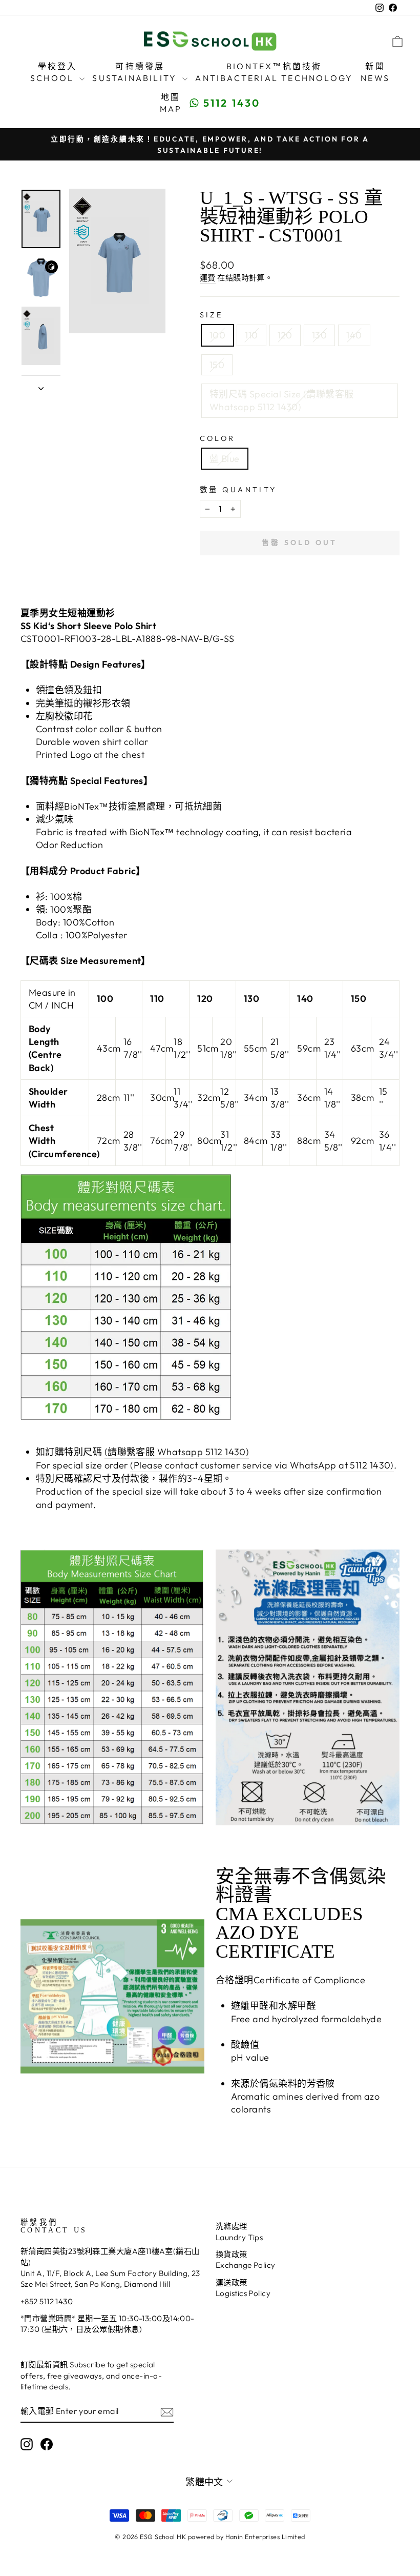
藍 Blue (225, 459)
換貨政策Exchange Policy (246, 2260)
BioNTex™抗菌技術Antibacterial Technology (274, 72)
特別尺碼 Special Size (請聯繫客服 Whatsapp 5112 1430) (282, 400)
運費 (208, 278)
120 (285, 335)
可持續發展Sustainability (136, 72)
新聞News (375, 72)
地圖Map (171, 103)
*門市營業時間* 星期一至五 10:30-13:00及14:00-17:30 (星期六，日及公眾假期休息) (108, 2324)
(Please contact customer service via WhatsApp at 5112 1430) (262, 1465)
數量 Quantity (238, 490)
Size (211, 315)
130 (319, 335)
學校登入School (54, 72)
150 (217, 365)
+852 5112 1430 (47, 2301)
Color (218, 438)
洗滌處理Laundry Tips (239, 2231)
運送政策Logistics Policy (243, 2288)
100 (217, 335)
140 (354, 335)
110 (251, 335)
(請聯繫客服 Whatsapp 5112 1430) (177, 1452)
